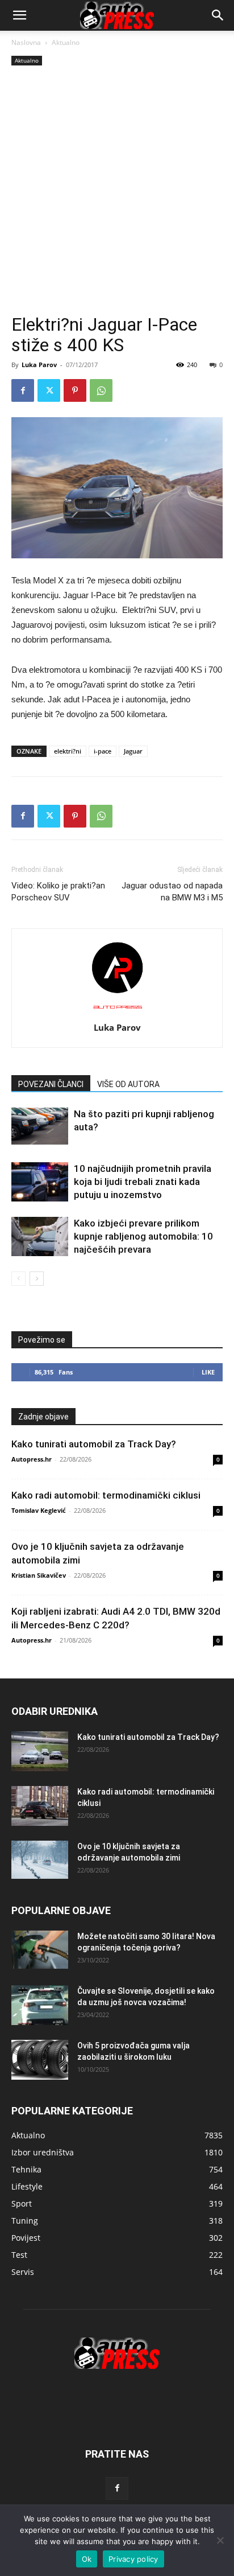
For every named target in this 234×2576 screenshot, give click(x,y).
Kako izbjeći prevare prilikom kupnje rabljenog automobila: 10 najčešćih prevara (143, 1236)
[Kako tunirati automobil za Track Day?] (40, 1751)
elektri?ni (68, 751)
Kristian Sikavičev (39, 1575)
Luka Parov (39, 365)
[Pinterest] (75, 390)
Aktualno (66, 42)
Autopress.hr (32, 1459)
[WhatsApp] (101, 390)
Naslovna (26, 42)
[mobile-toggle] (19, 15)
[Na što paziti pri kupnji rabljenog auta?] (40, 1126)
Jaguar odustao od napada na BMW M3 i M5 (172, 892)
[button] (218, 15)
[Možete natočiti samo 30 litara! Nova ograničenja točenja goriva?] (40, 1950)
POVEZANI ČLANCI (51, 1084)
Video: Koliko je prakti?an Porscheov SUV (58, 892)
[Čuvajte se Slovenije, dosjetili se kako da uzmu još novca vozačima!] (40, 2005)
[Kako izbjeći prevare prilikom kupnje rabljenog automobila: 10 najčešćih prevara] (40, 1236)
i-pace (103, 751)
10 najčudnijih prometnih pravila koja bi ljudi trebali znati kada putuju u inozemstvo (143, 1182)
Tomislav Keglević (39, 1510)
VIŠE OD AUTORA (128, 1084)
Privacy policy (133, 2559)
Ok (87, 2559)
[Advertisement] (117, 191)
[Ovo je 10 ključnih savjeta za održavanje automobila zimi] (40, 1860)
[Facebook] (23, 390)
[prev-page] (18, 1279)
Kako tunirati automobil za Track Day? (94, 1444)
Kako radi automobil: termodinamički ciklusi (106, 1495)
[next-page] (37, 1279)
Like (208, 1372)
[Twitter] (49, 390)
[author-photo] (117, 1011)
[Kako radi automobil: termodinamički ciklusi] (40, 1806)
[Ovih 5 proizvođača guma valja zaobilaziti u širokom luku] (40, 2060)
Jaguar (133, 751)
